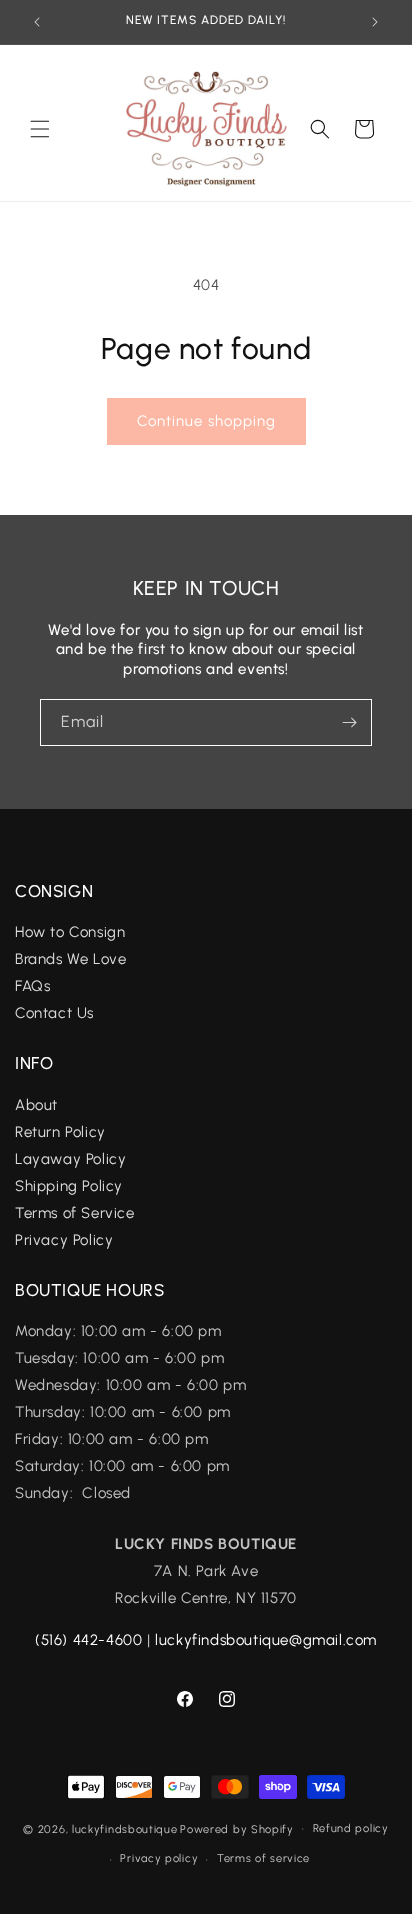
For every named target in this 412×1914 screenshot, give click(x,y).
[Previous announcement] (37, 22)
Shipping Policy (69, 1186)
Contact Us (54, 1013)
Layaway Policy (70, 1159)
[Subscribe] (349, 722)
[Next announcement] (375, 22)
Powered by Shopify (237, 1828)
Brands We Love (70, 959)
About (36, 1105)
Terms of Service (75, 1213)
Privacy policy (159, 1858)
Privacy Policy (64, 1240)
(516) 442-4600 (88, 1640)
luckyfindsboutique (125, 1828)
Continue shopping (206, 421)
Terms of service (263, 1858)
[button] (40, 129)
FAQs (35, 986)
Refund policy (351, 1828)
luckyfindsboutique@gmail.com (266, 1640)
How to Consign (70, 932)
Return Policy (60, 1132)
